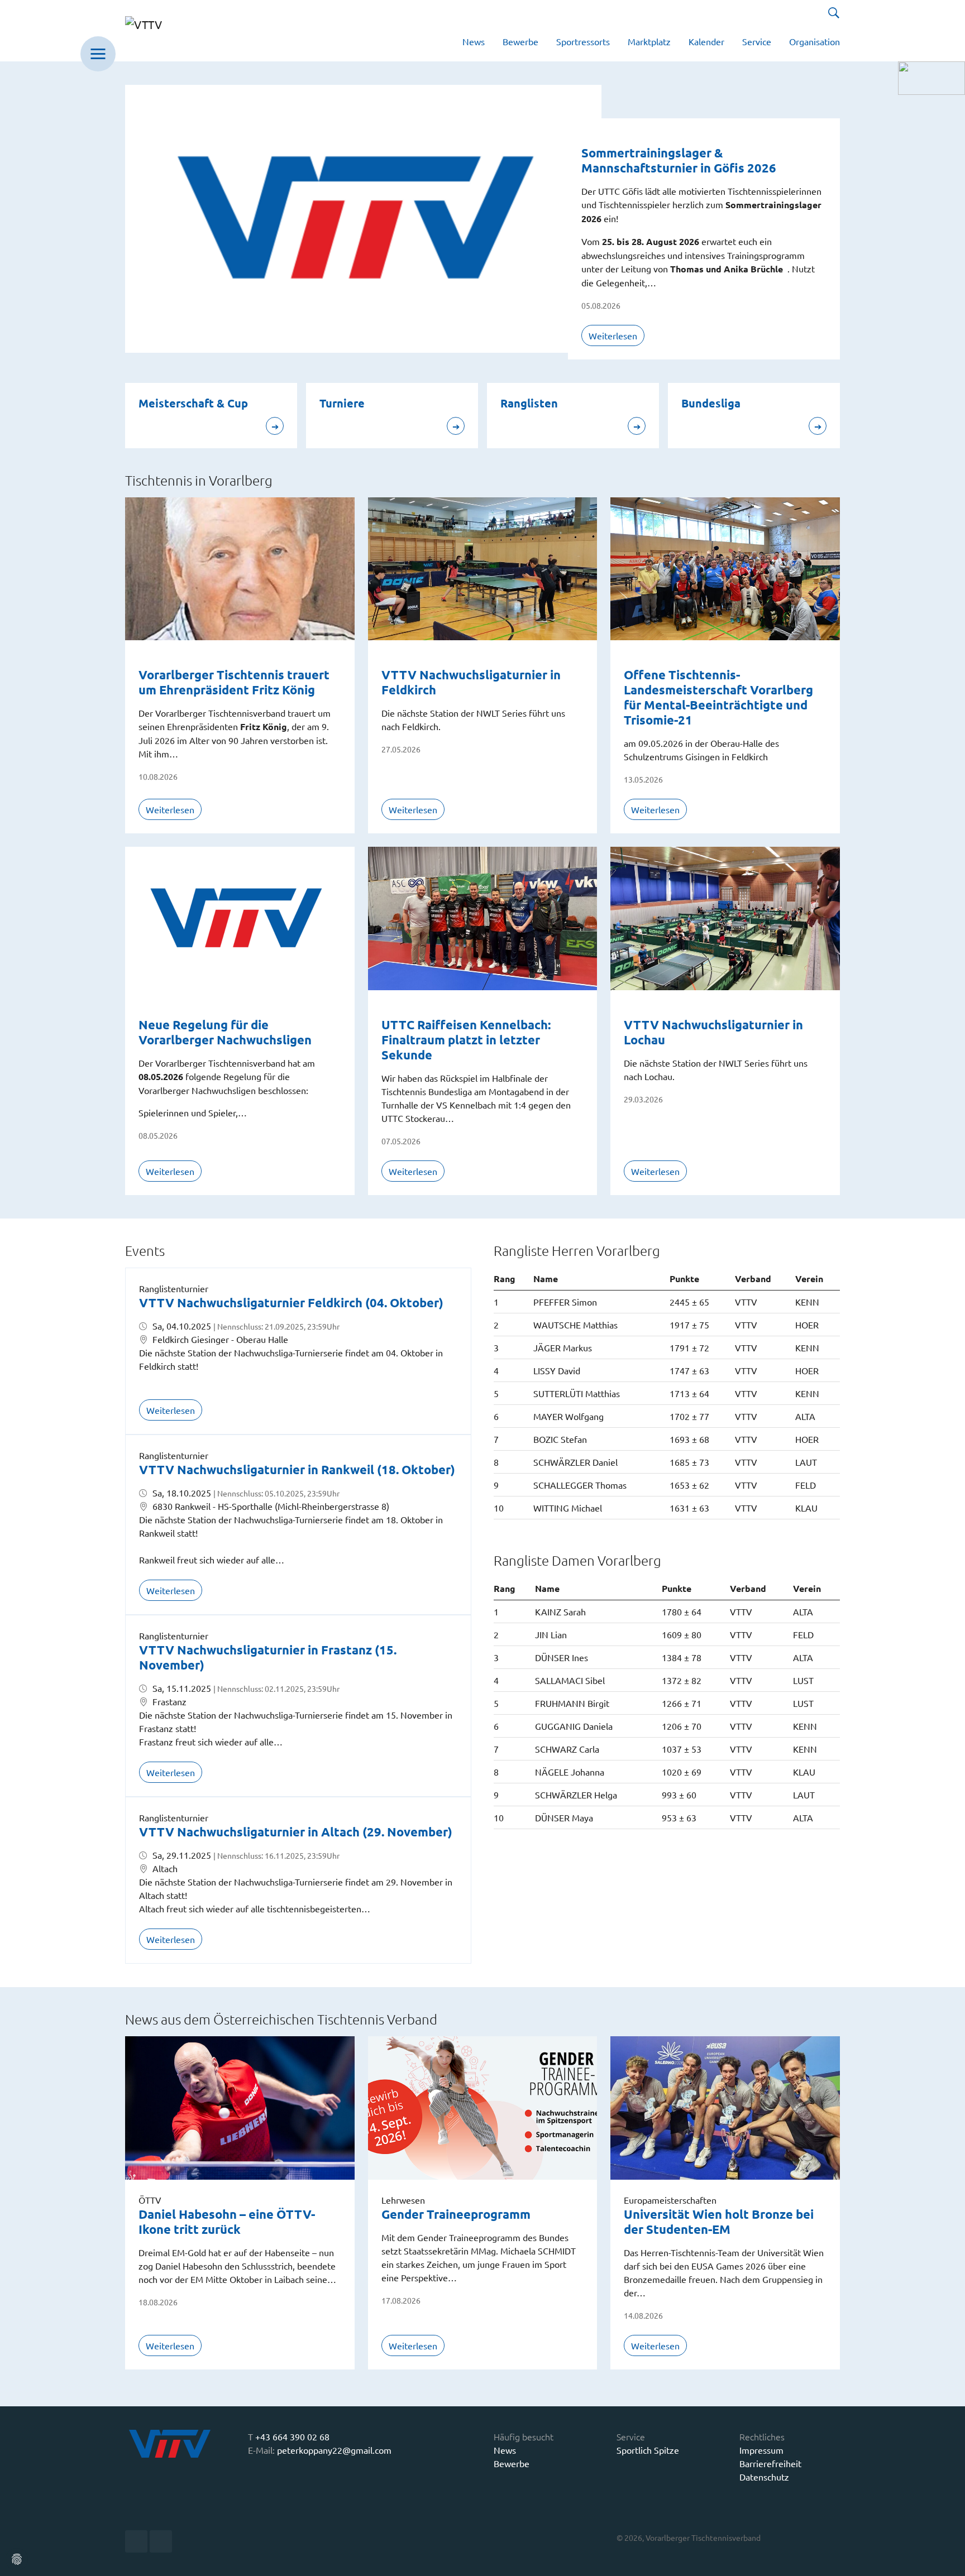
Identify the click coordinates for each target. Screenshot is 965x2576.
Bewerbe (512, 2463)
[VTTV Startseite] (171, 31)
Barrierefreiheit (770, 2463)
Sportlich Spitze (648, 2450)
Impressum (761, 2450)
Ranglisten (529, 403)
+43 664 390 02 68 (292, 2436)
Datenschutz (764, 2477)
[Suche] (834, 13)
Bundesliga (711, 403)
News (505, 2450)
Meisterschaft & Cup (193, 403)
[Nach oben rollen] (948, 2559)
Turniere (342, 403)
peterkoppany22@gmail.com (334, 2450)
